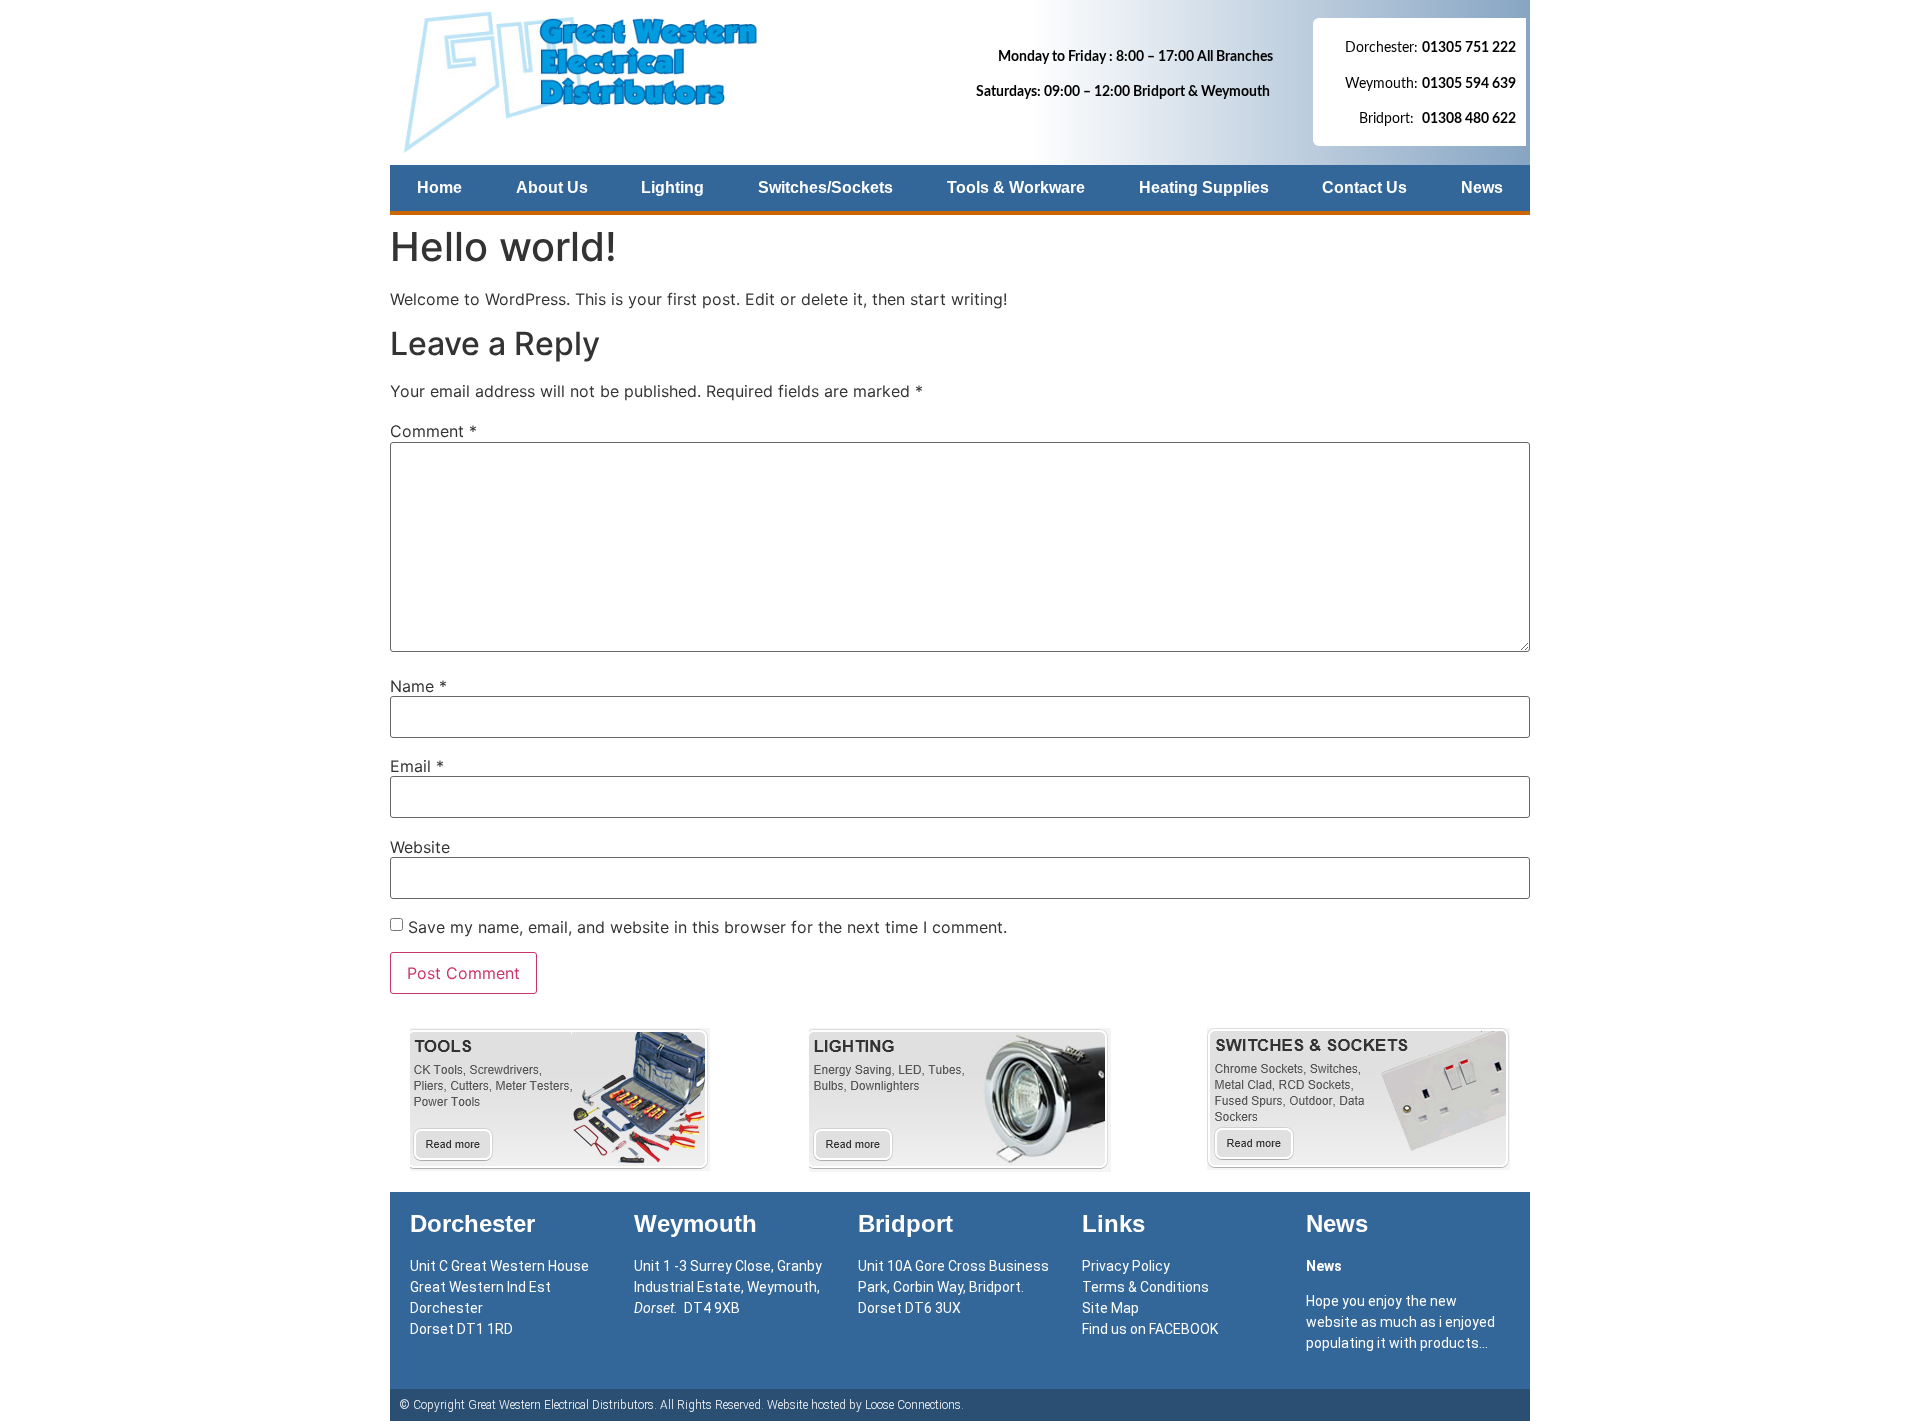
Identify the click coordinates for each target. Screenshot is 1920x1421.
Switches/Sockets (825, 187)
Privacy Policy (1126, 1266)
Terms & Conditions (1145, 1287)
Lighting (672, 187)
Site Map (1110, 1308)
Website (420, 847)
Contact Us (1364, 187)
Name (418, 686)
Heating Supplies (1204, 187)
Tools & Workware (1016, 187)
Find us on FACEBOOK (1150, 1329)
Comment (433, 431)
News (1482, 187)
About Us (552, 187)
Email (417, 766)
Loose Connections (913, 1405)
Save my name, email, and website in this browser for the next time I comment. (707, 927)
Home (439, 187)
